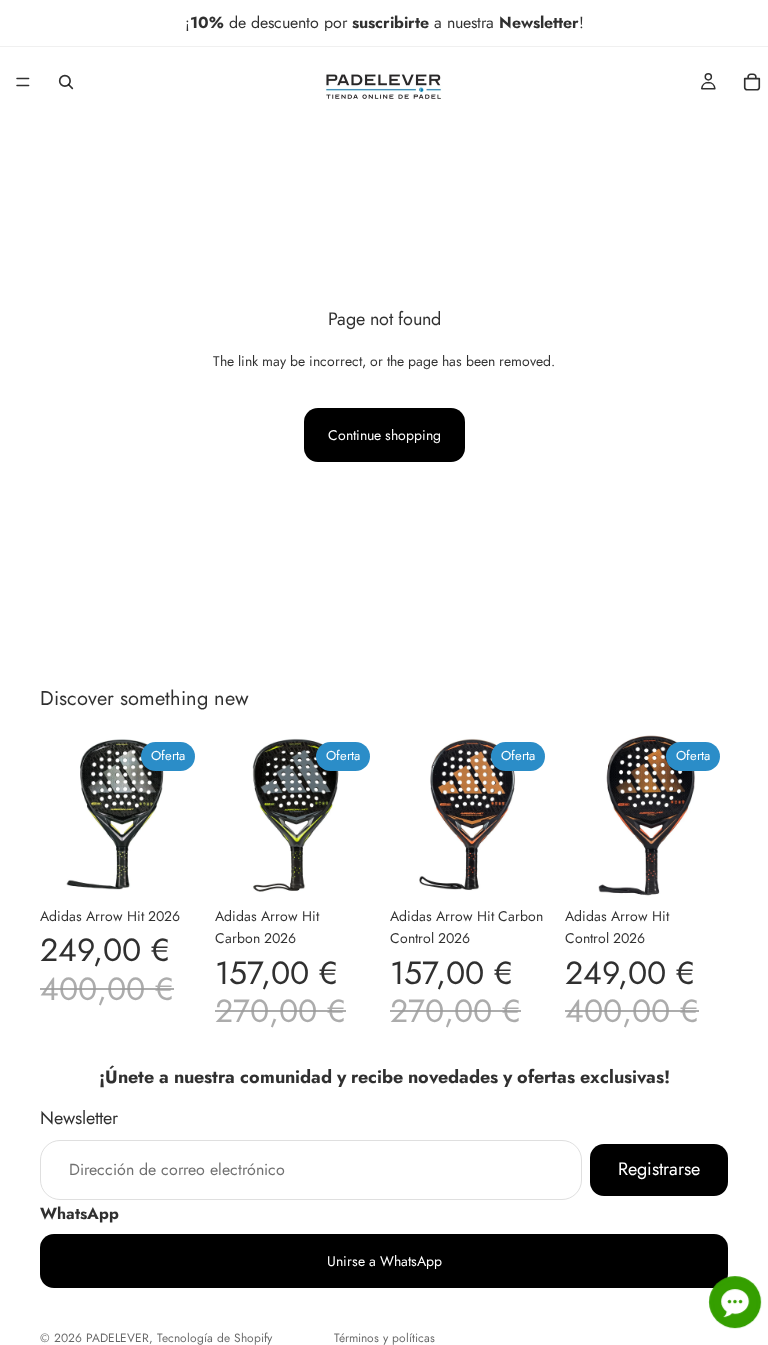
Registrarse (659, 1169)
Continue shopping (384, 435)
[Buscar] (66, 82)
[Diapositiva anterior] (62, 815)
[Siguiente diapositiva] (181, 815)
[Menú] (23, 82)
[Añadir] (172, 866)
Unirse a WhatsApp (384, 1261)
